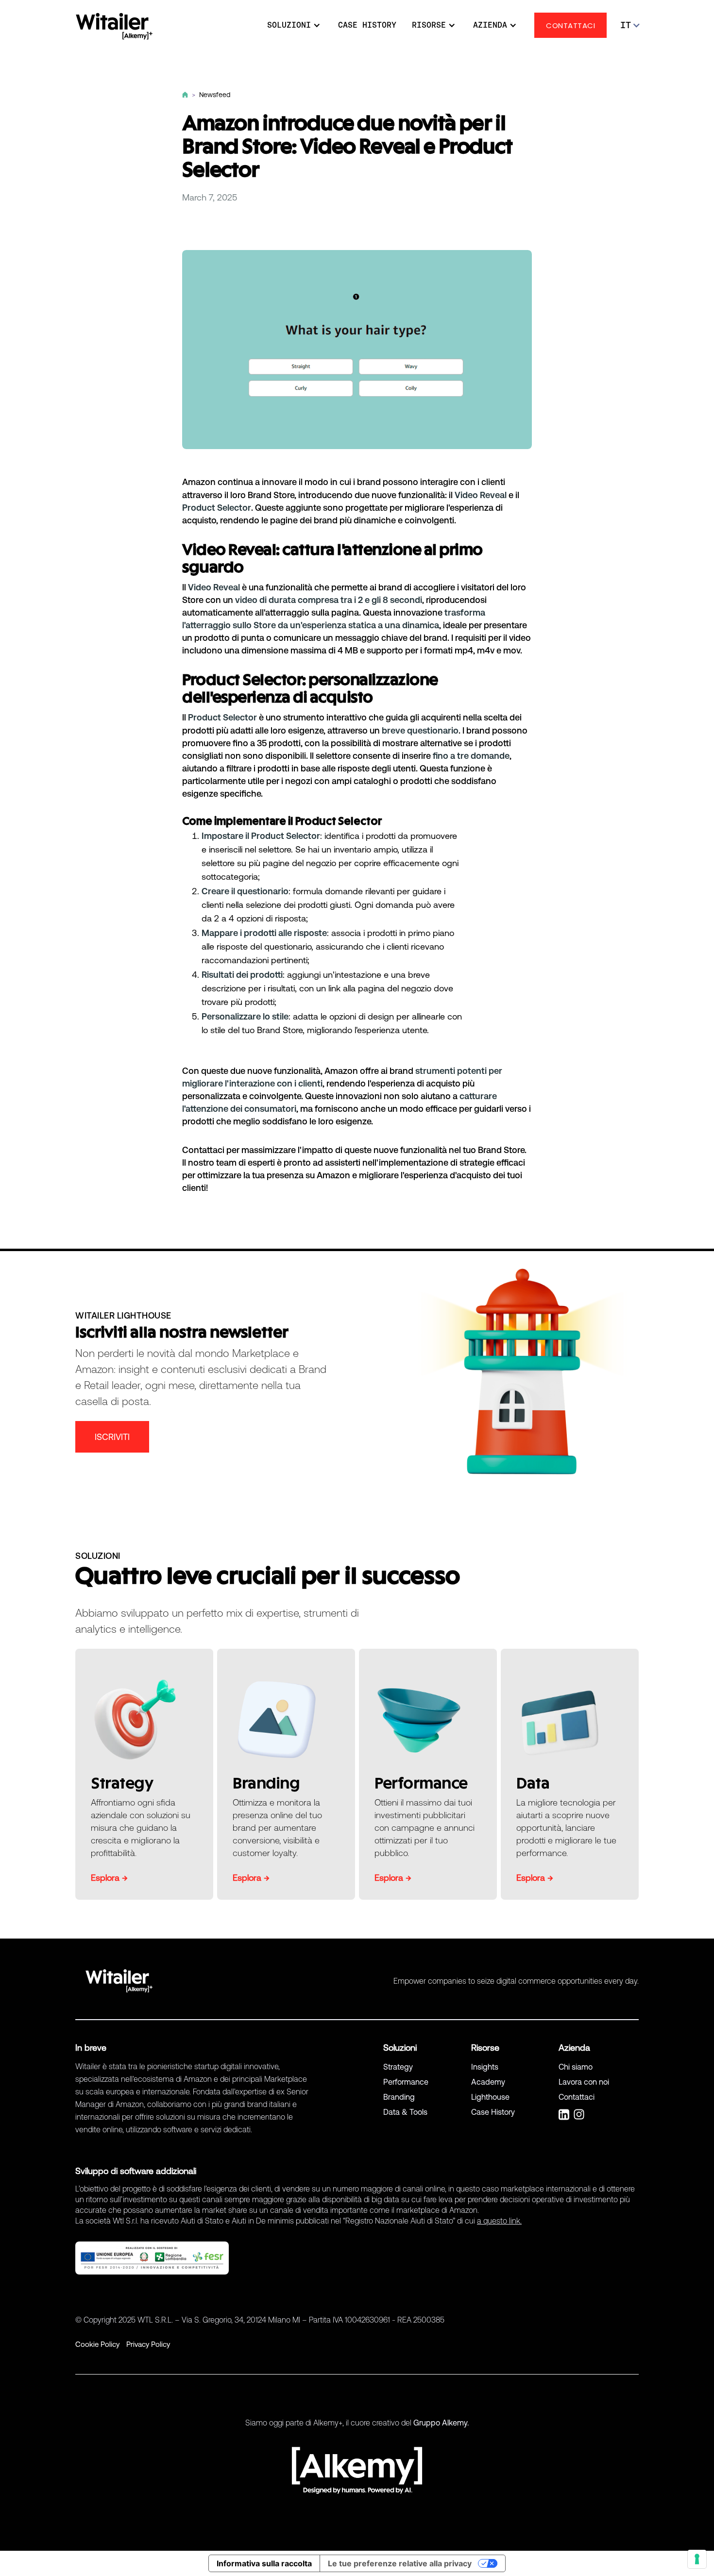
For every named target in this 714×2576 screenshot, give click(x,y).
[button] (289, 25)
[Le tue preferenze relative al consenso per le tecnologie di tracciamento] (697, 2559)
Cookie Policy (97, 2344)
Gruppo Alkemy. (441, 2423)
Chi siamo (576, 2067)
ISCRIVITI (112, 1437)
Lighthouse (490, 2097)
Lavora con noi (584, 2082)
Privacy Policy (148, 2344)
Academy (488, 2082)
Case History (493, 2112)
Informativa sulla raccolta (264, 2563)
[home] (114, 26)
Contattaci (577, 2097)
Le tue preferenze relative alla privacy (400, 2563)
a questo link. (499, 2221)
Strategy (398, 2067)
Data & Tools (405, 2112)
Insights (485, 2067)
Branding (399, 2097)
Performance (406, 2082)
